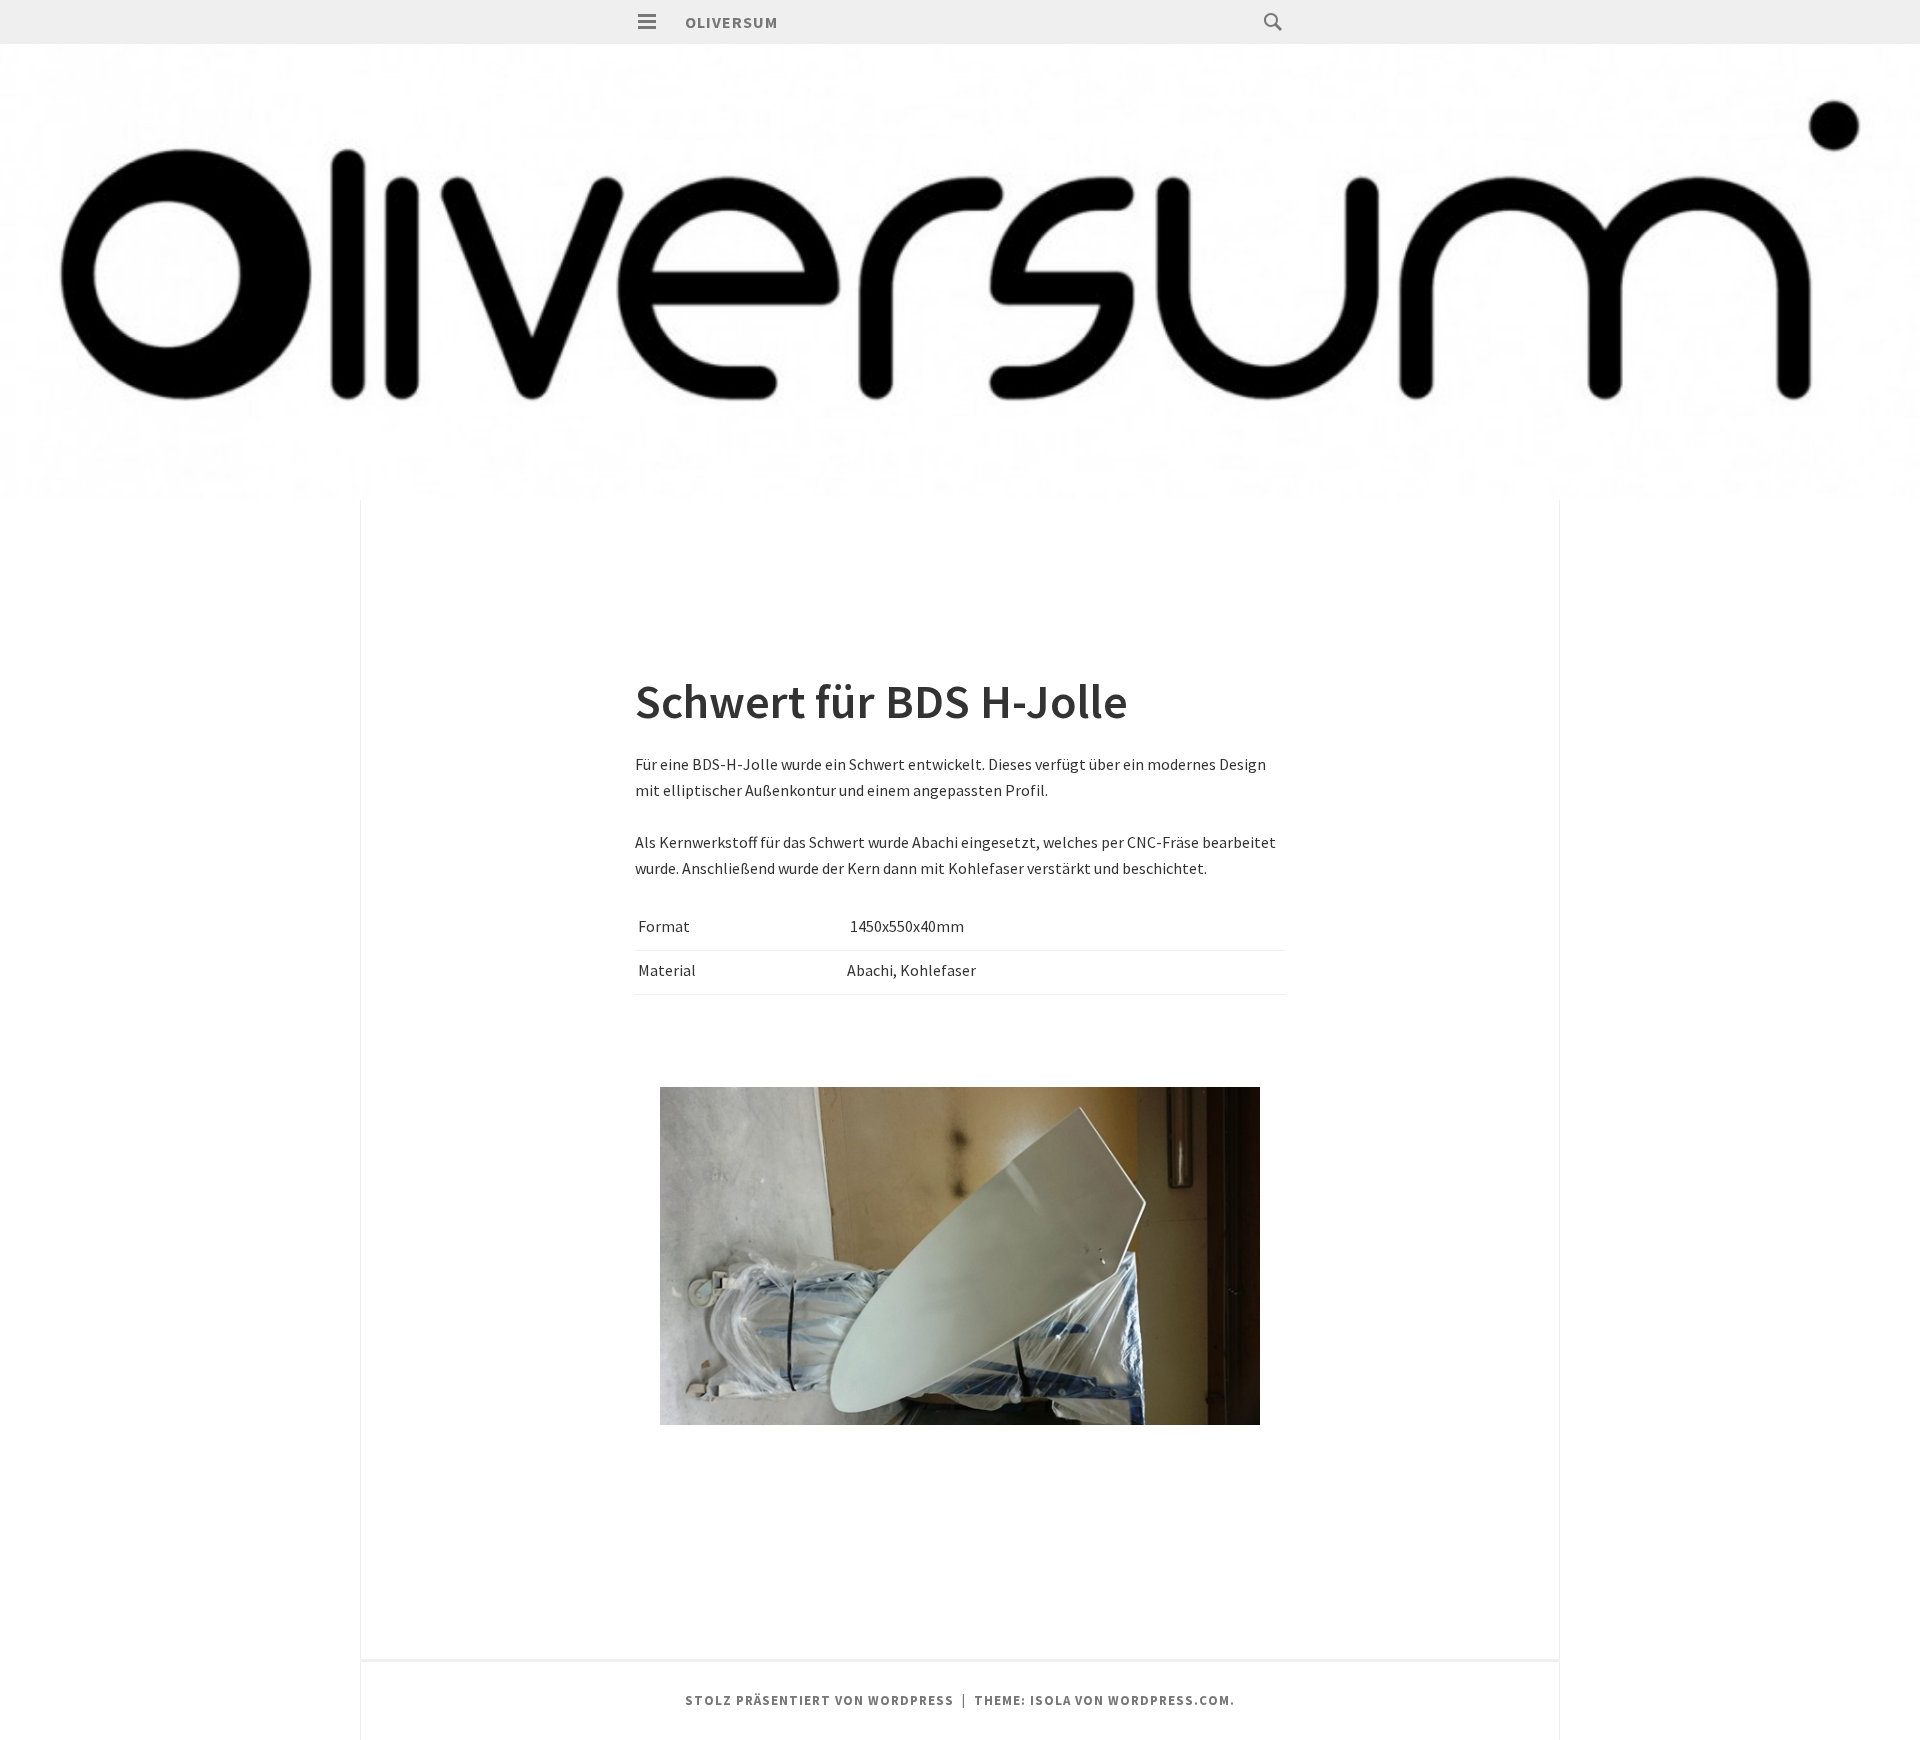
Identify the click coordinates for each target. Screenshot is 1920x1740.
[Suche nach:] (1268, 21)
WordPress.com (1169, 1700)
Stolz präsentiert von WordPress (819, 1700)
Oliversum (731, 22)
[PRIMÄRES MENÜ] (647, 22)
